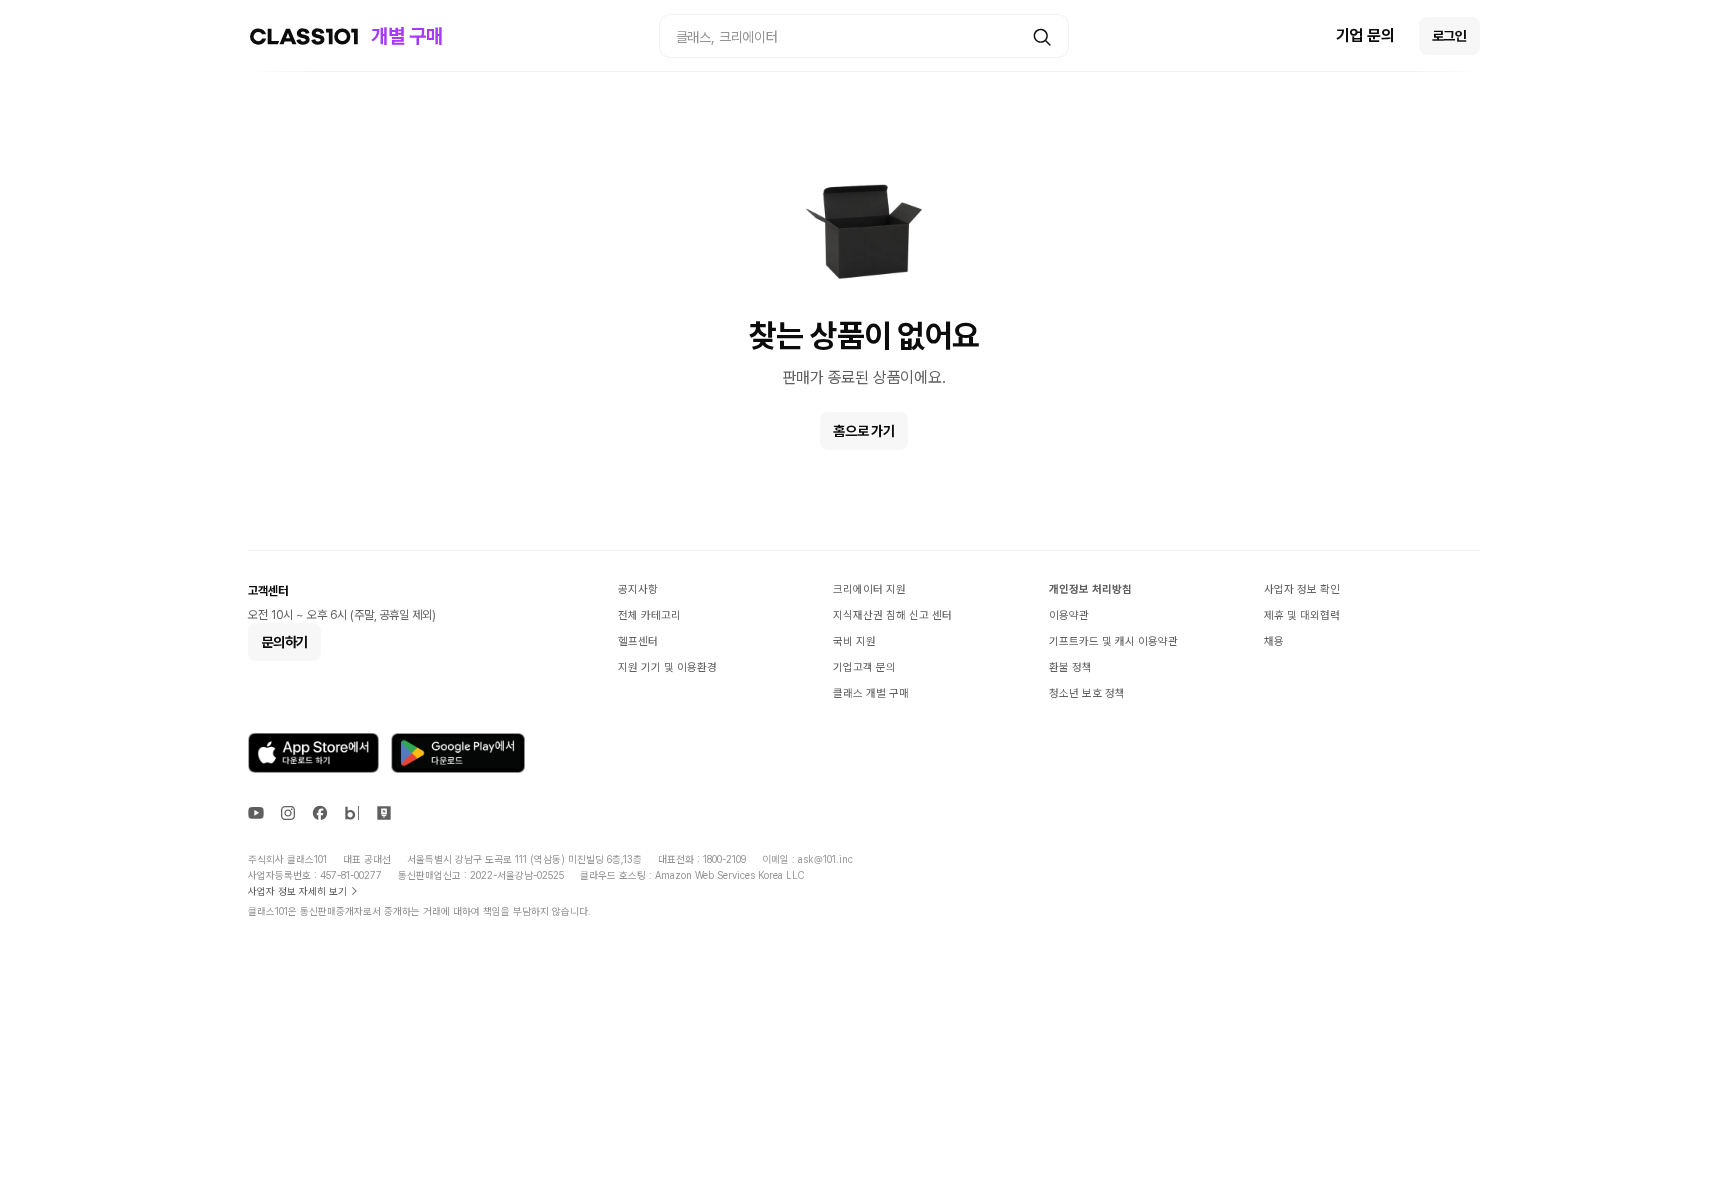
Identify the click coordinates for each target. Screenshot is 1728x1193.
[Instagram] (288, 813)
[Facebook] (320, 813)
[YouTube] (256, 813)
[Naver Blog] (352, 813)
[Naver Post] (384, 813)
